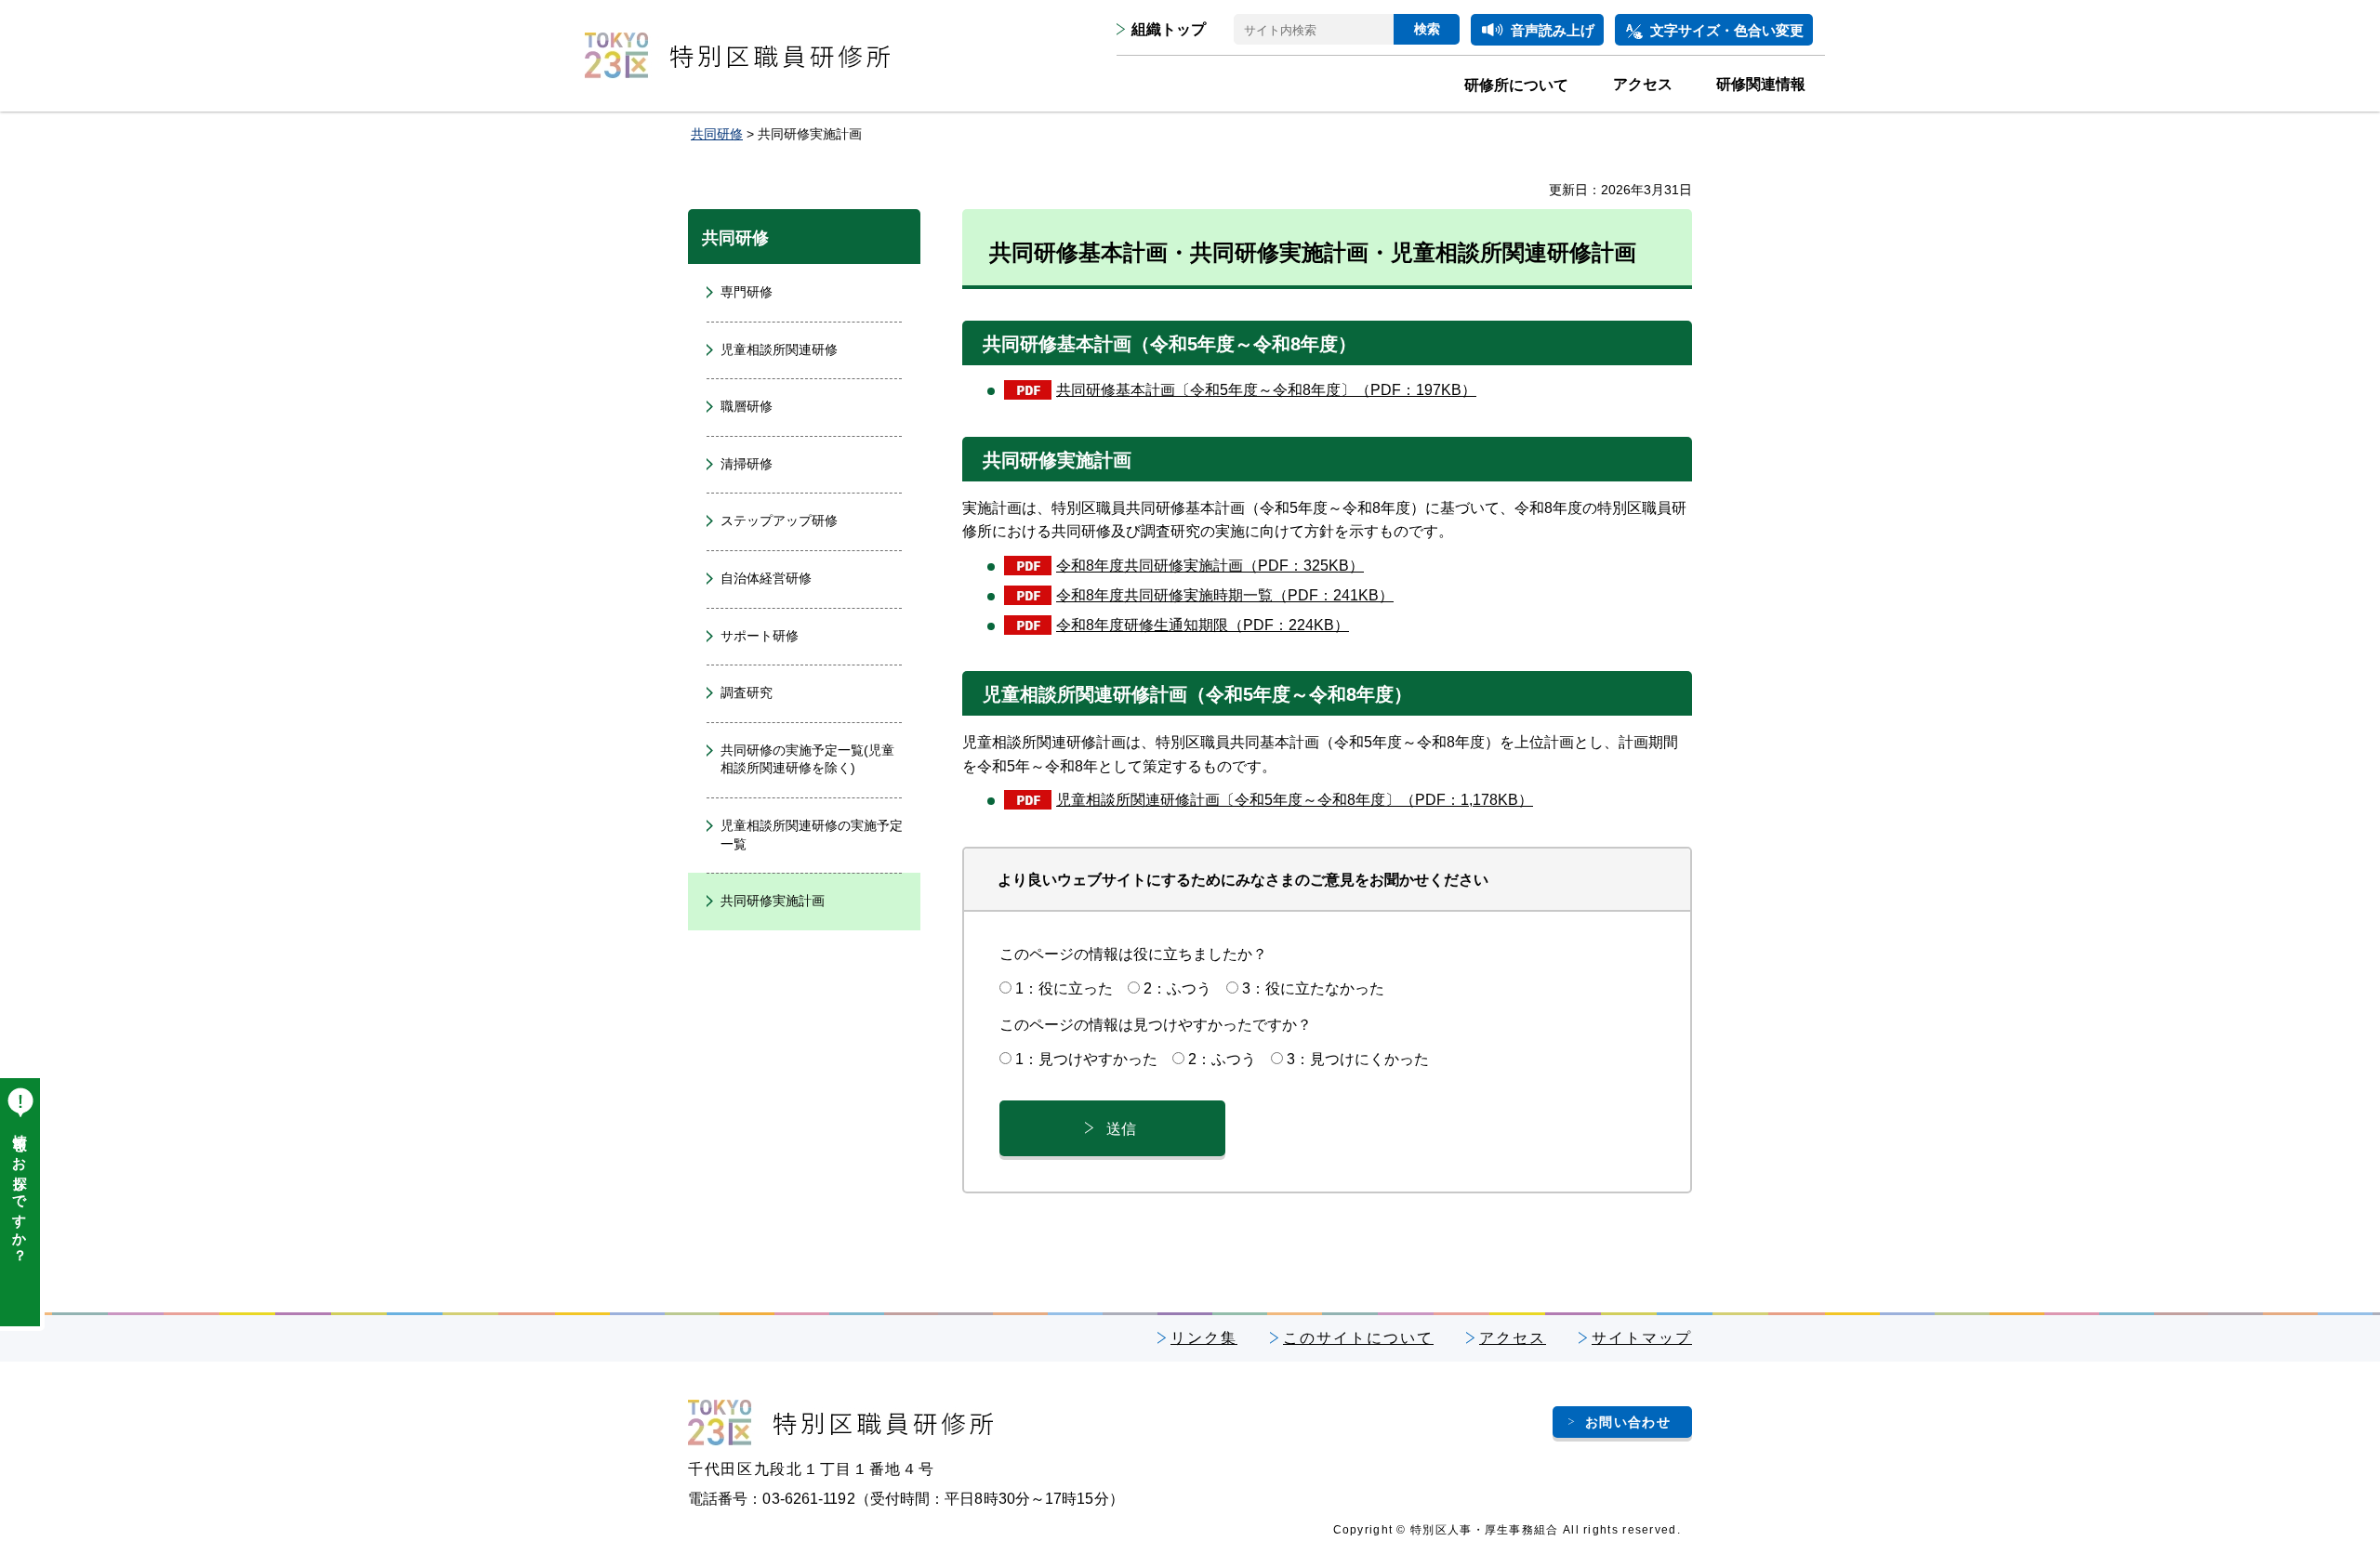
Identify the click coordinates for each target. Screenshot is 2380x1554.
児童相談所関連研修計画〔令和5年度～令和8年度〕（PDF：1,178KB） (1295, 800)
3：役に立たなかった (1313, 988)
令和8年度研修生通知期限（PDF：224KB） (1203, 625)
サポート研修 (760, 636)
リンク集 (1204, 1338)
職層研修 (747, 406)
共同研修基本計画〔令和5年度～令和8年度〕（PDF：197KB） (1266, 390)
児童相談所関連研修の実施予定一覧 (812, 835)
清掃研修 (747, 464)
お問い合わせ (1628, 1422)
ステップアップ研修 (779, 520)
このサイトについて (1358, 1338)
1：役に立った (1064, 988)
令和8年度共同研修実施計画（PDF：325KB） (1210, 566)
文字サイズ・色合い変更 (1727, 30)
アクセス (1513, 1338)
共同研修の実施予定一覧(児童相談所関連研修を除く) (807, 759)
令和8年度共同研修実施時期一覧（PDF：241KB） (1225, 595)
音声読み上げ (1553, 30)
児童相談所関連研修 (779, 349)
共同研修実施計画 (773, 901)
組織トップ (1169, 29)
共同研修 (717, 134)
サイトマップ (1642, 1338)
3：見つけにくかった (1358, 1059)
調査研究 (747, 692)
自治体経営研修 (766, 578)
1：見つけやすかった (1086, 1059)
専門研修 (747, 292)
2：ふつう (1177, 988)
